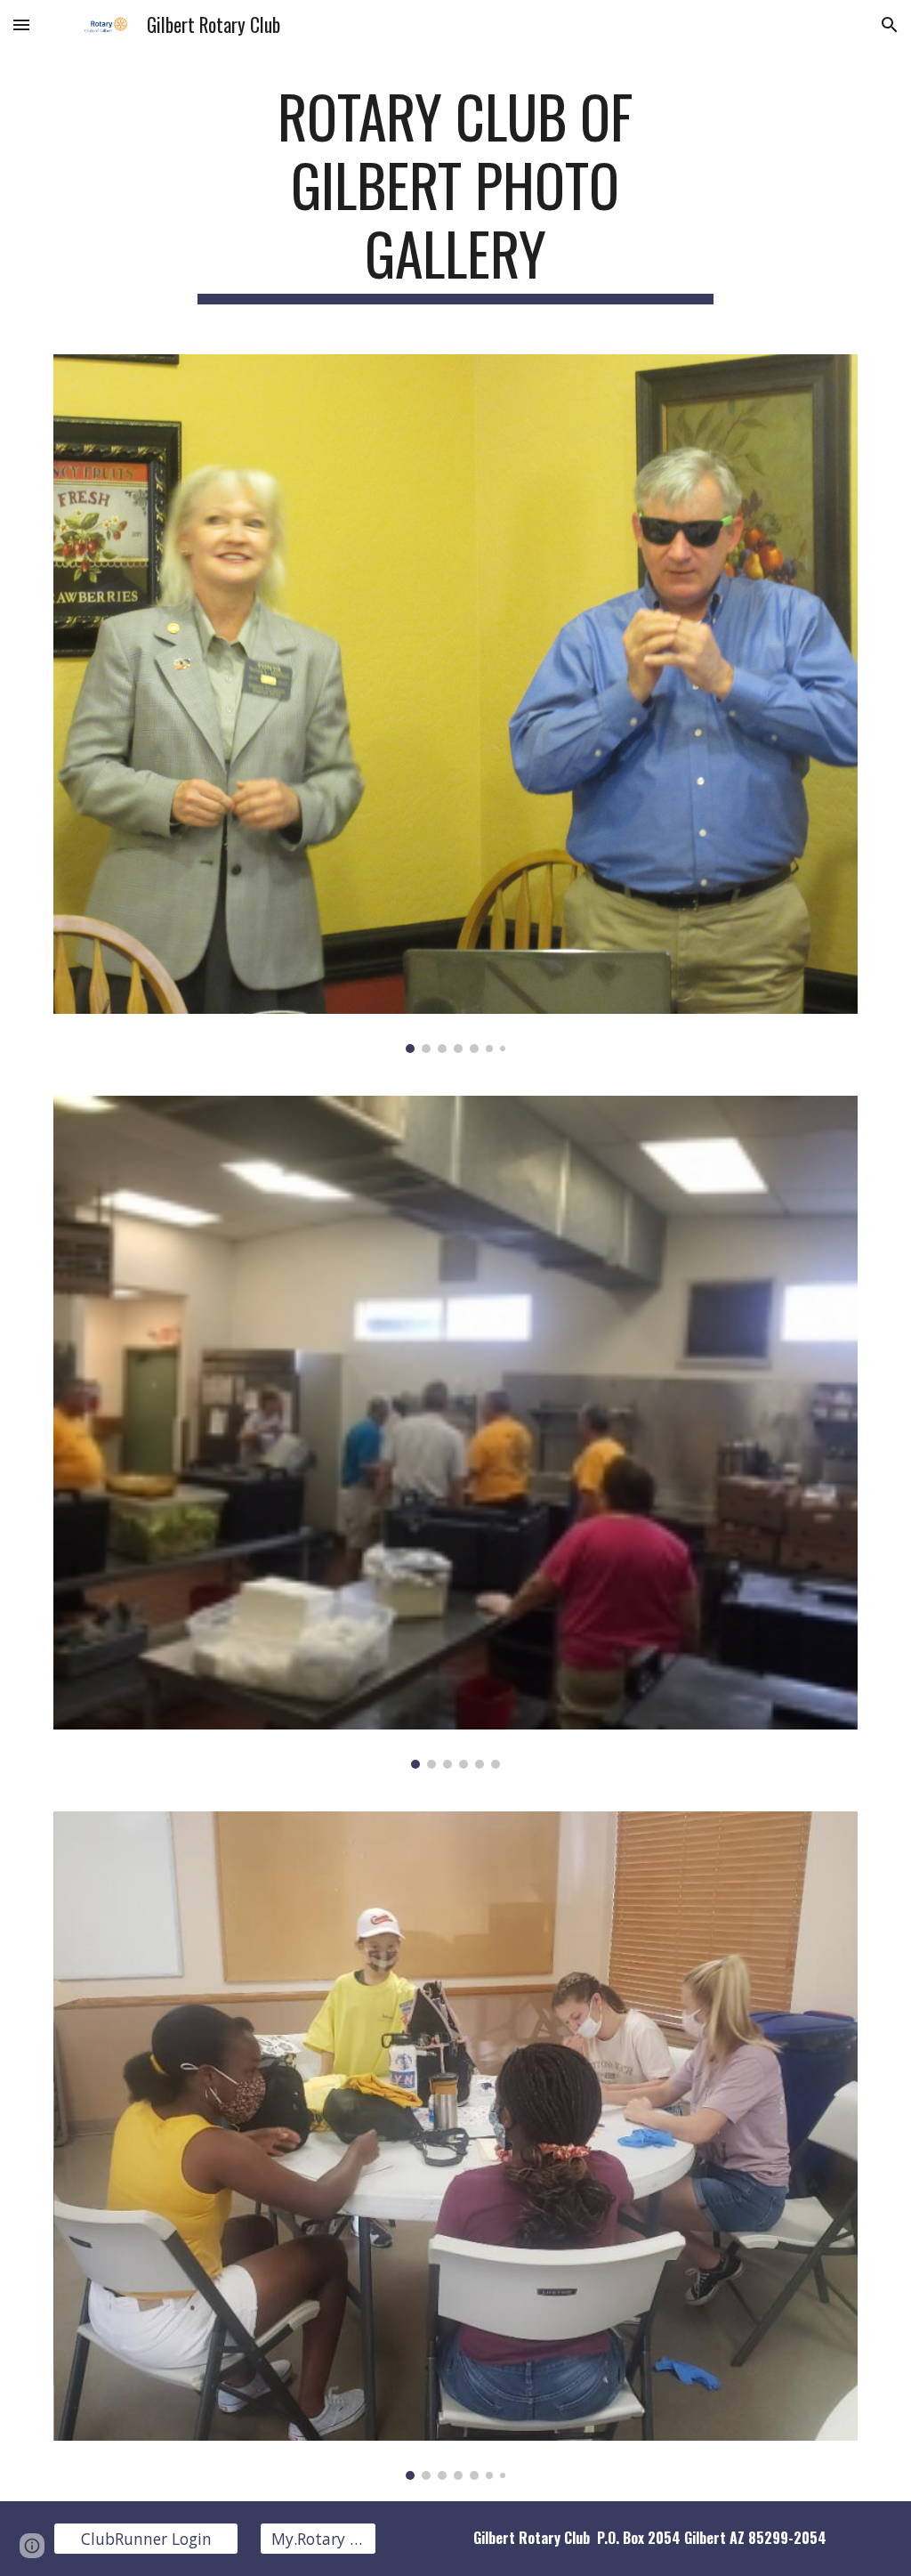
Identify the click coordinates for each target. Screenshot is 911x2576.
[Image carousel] (456, 704)
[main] (455, 193)
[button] (21, 24)
